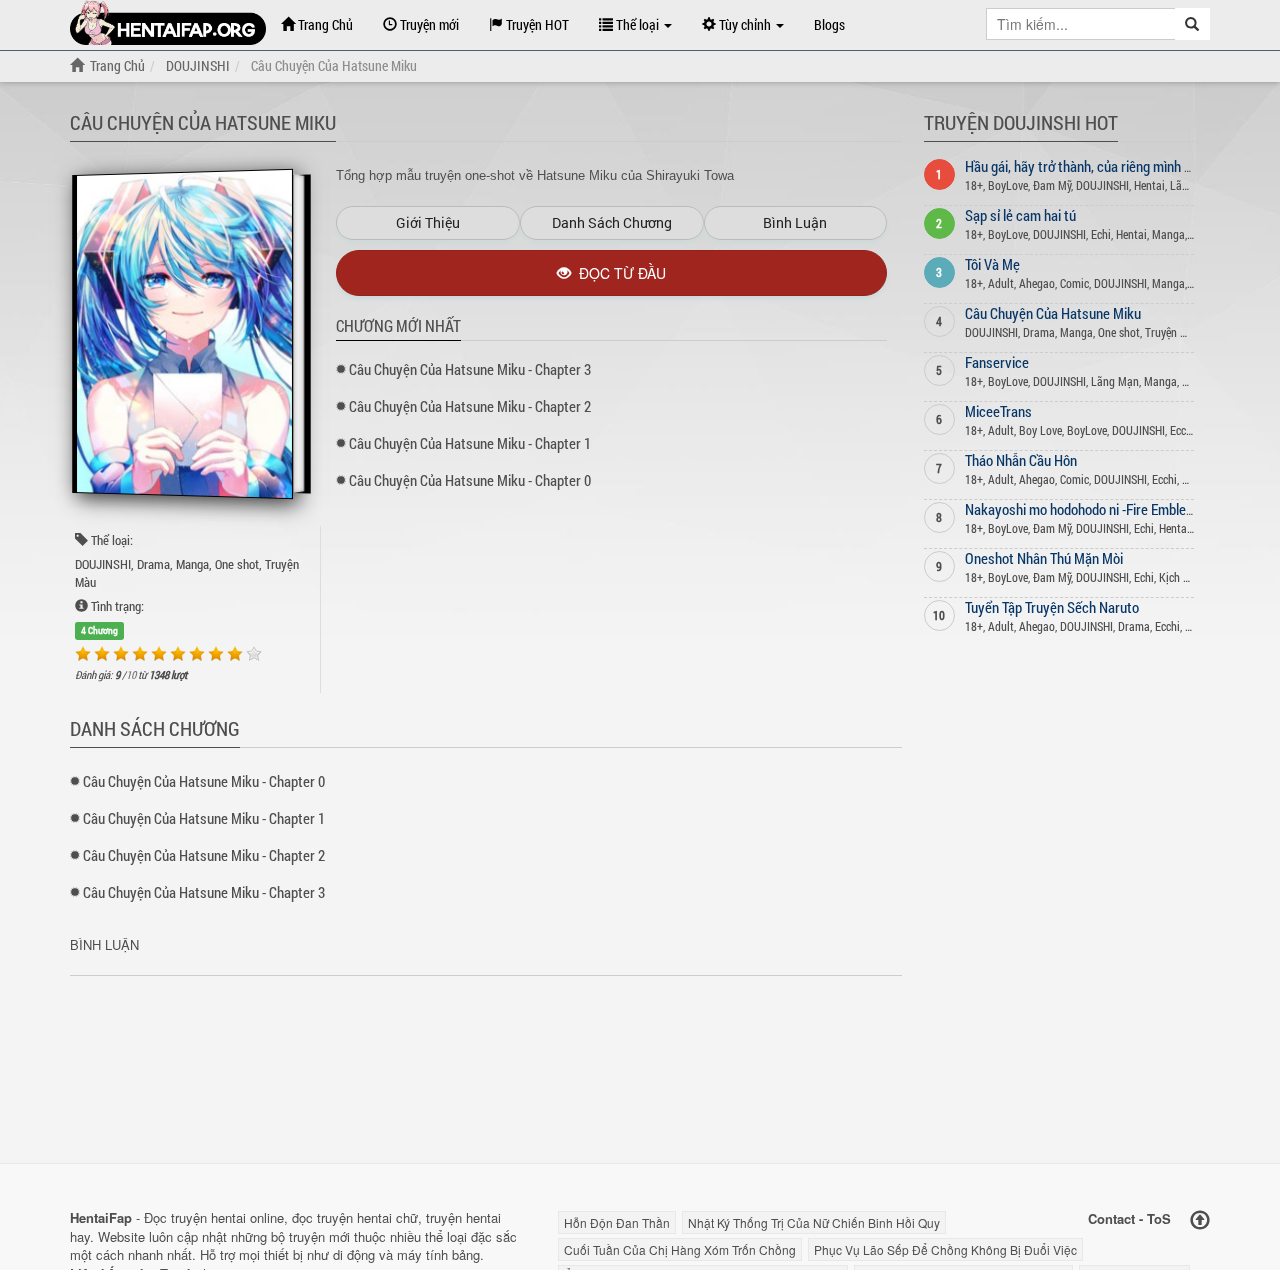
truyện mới (319, 1236)
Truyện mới (428, 24)
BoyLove (1008, 185)
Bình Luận (795, 222)
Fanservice (997, 362)
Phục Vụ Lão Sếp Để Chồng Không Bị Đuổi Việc (945, 1249)
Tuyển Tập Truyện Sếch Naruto (1052, 607)
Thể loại (637, 24)
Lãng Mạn (1115, 381)
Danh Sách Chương (612, 222)
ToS (1159, 1218)
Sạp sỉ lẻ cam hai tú (1020, 215)
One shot (237, 564)
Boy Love (1040, 430)
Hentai (1149, 185)
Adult (1001, 283)
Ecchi (1182, 430)
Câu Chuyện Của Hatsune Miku (1053, 313)
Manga (192, 564)
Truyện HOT (536, 24)
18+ (974, 185)
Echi (1101, 234)
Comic (1074, 283)
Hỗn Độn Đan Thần (617, 1222)
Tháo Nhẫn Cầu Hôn (1021, 460)
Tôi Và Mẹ (992, 264)
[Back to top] (1200, 1220)
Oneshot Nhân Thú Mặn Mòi (1044, 558)
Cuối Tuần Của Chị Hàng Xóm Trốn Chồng (680, 1249)
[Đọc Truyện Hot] (168, 22)
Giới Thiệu (428, 222)
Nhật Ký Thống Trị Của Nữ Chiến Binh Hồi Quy (814, 1222)
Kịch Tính (1181, 577)
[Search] (1192, 24)
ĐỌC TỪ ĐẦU (618, 273)
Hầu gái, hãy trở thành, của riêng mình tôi (1082, 166)
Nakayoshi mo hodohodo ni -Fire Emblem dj (1087, 509)
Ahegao (1037, 283)
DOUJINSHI (103, 564)
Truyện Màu (1173, 332)
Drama (153, 564)
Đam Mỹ (1052, 185)
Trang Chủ (324, 24)
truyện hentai (208, 1217)
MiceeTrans (998, 411)
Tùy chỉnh (745, 24)
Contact (1111, 1218)
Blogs (829, 24)
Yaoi (1192, 381)
